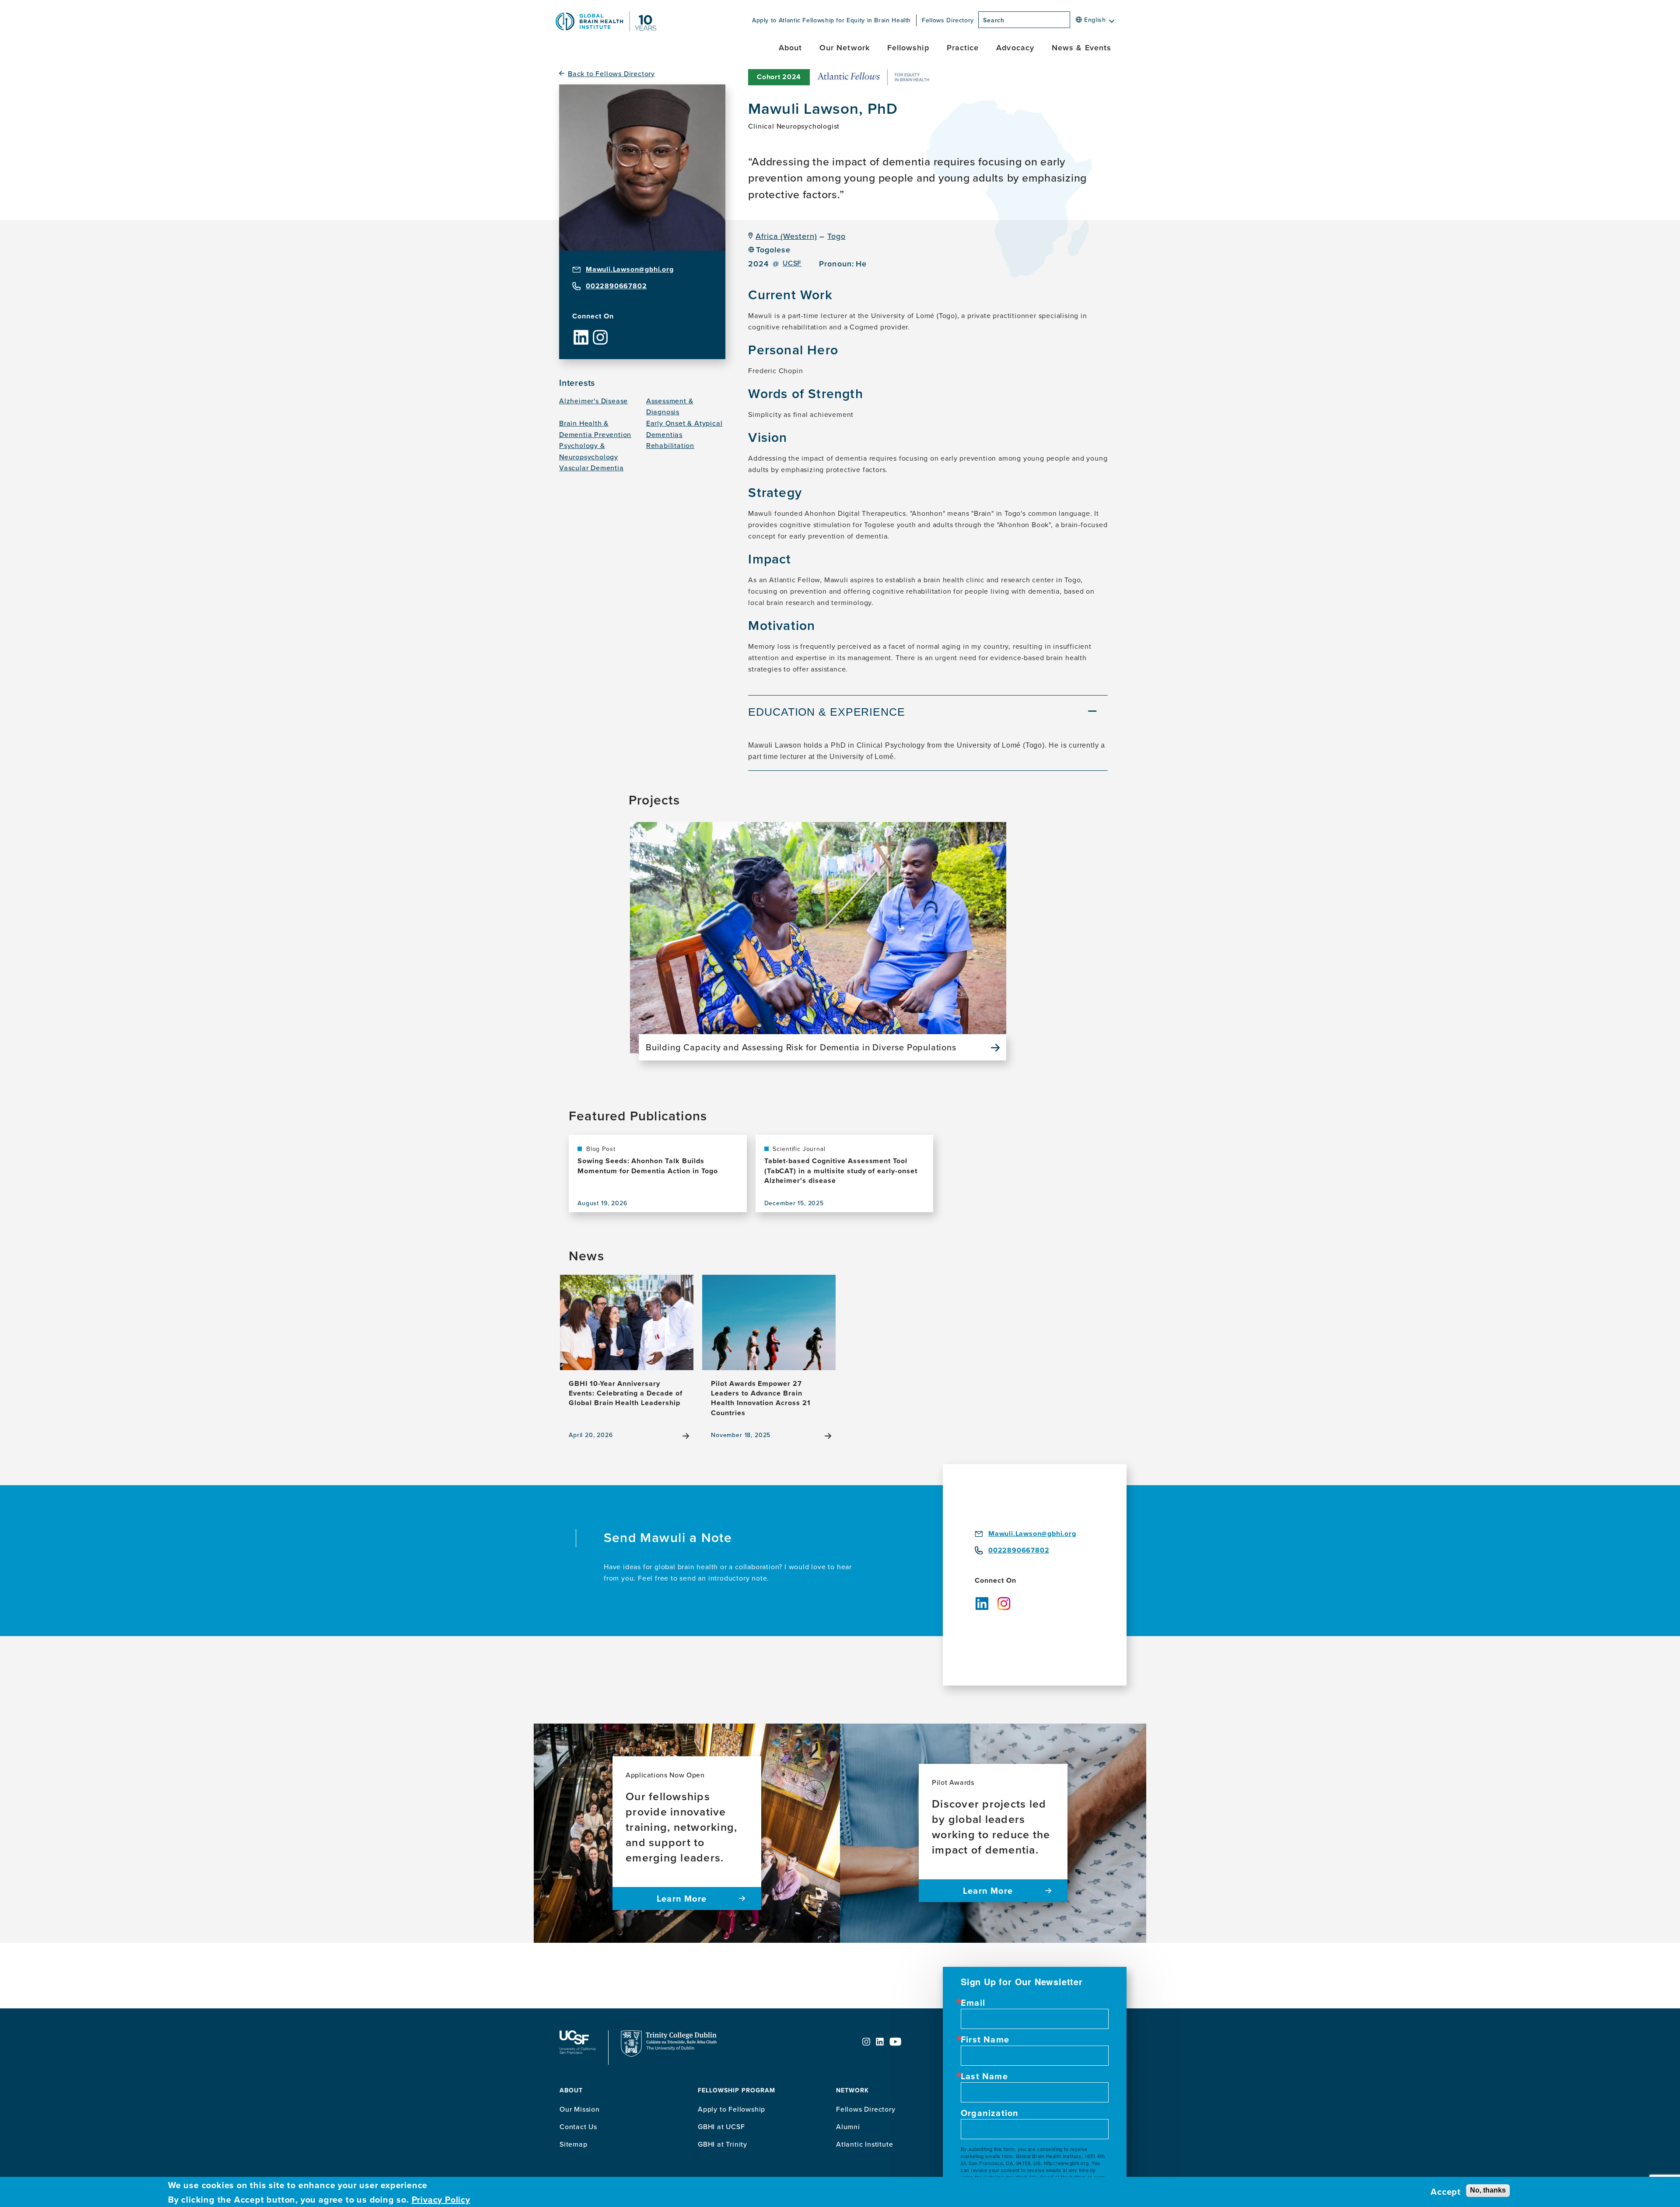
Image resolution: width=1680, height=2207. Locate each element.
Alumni (848, 2127)
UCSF (792, 263)
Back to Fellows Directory (611, 74)
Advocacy (1015, 47)
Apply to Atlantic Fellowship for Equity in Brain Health (831, 20)
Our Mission (580, 2109)
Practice (963, 47)
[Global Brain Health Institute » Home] (606, 29)
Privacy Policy (441, 2200)
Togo (836, 236)
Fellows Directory (948, 20)
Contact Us (578, 2127)
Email (973, 2003)
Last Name (984, 2076)
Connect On (593, 316)
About (790, 47)
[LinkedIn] (581, 330)
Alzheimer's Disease (593, 401)
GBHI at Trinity (723, 2144)
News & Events (1081, 47)
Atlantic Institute (864, 2144)
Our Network (845, 47)
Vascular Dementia (591, 468)
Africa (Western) (786, 236)
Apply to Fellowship (731, 2109)
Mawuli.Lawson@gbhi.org (630, 269)
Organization (990, 2113)
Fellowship (908, 47)
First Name (985, 2039)
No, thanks (1488, 2190)
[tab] (928, 713)
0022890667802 (616, 286)
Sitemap (574, 2144)
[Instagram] (600, 330)
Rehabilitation (670, 445)
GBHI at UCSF (721, 2127)
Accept (1446, 2192)
